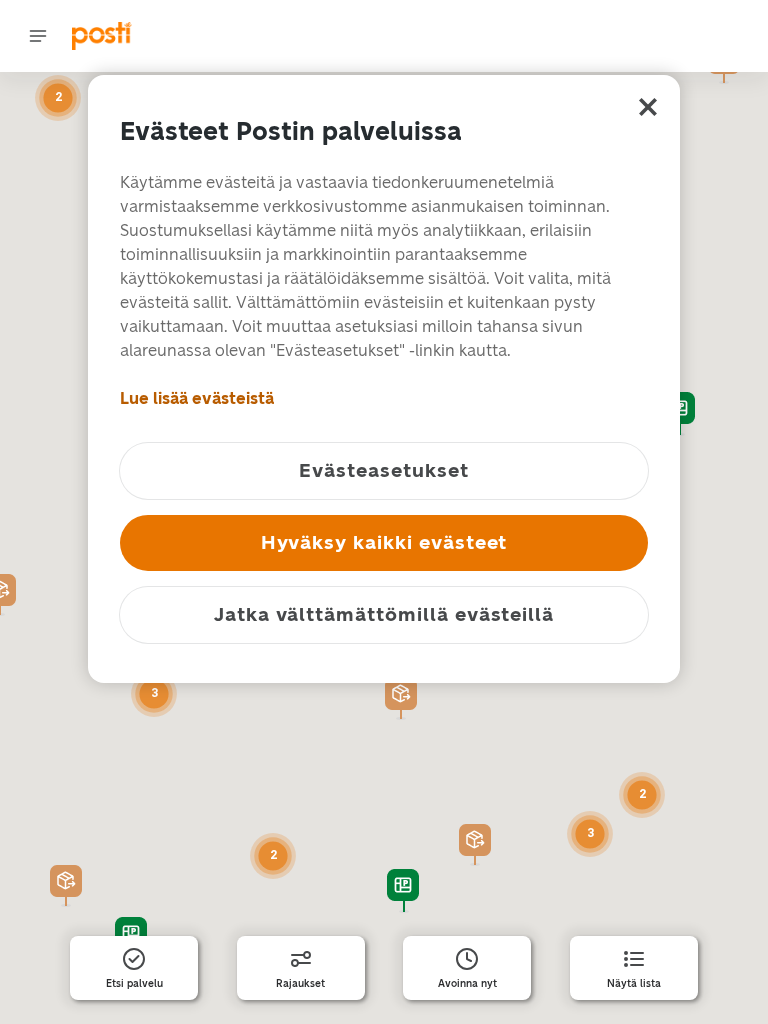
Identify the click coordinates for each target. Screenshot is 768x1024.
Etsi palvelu (134, 984)
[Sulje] (648, 107)
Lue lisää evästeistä (197, 398)
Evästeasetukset (383, 470)
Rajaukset (300, 984)
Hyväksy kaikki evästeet (384, 542)
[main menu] (38, 36)
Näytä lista (634, 984)
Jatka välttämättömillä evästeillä (384, 614)
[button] (401, 699)
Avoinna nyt (467, 984)
